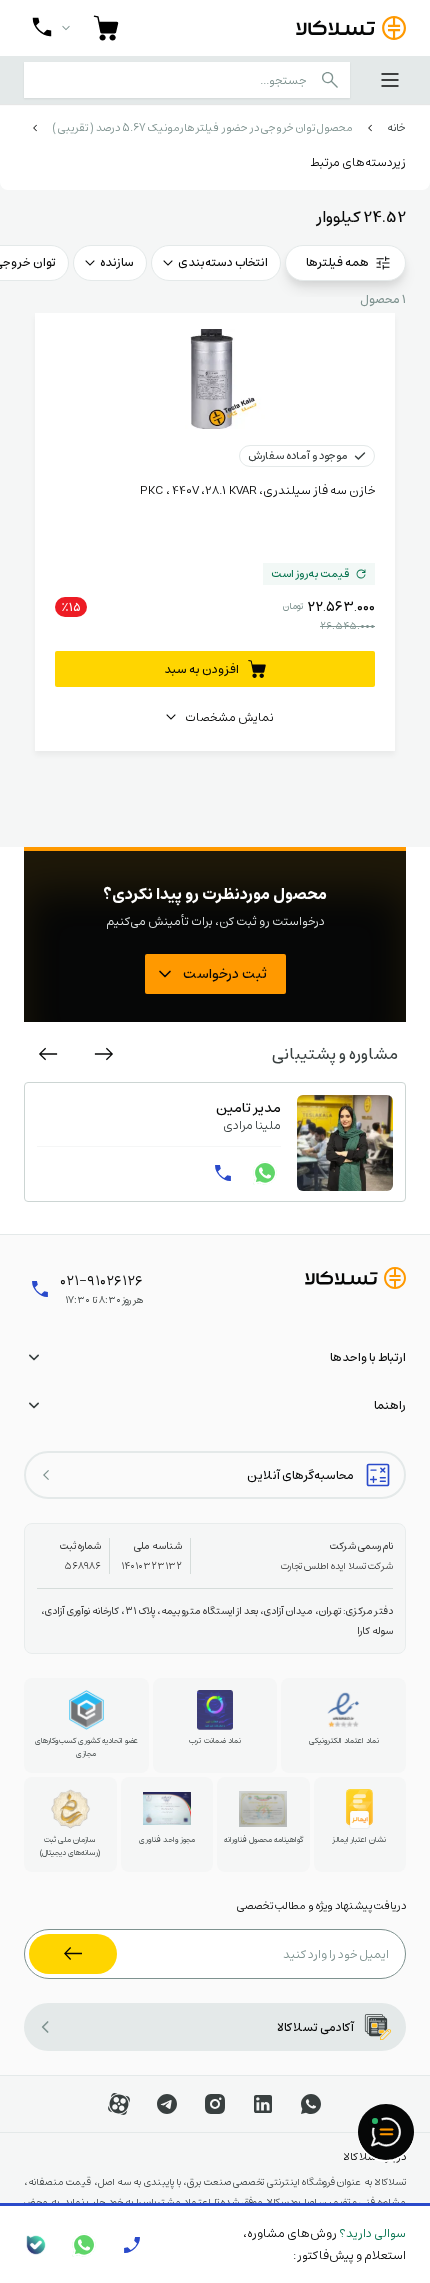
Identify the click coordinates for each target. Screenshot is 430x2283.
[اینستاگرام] (215, 2104)
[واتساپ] (265, 1173)
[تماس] (223, 1173)
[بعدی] (48, 1054)
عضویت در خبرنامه (73, 1954)
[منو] (390, 80)
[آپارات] (119, 2104)
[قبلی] (104, 1054)
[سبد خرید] (106, 28)
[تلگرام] (167, 2104)
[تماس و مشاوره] (51, 28)
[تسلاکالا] (355, 1278)
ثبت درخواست (225, 973)
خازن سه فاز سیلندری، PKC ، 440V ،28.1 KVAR (257, 490)
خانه (396, 127)
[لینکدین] (263, 2104)
